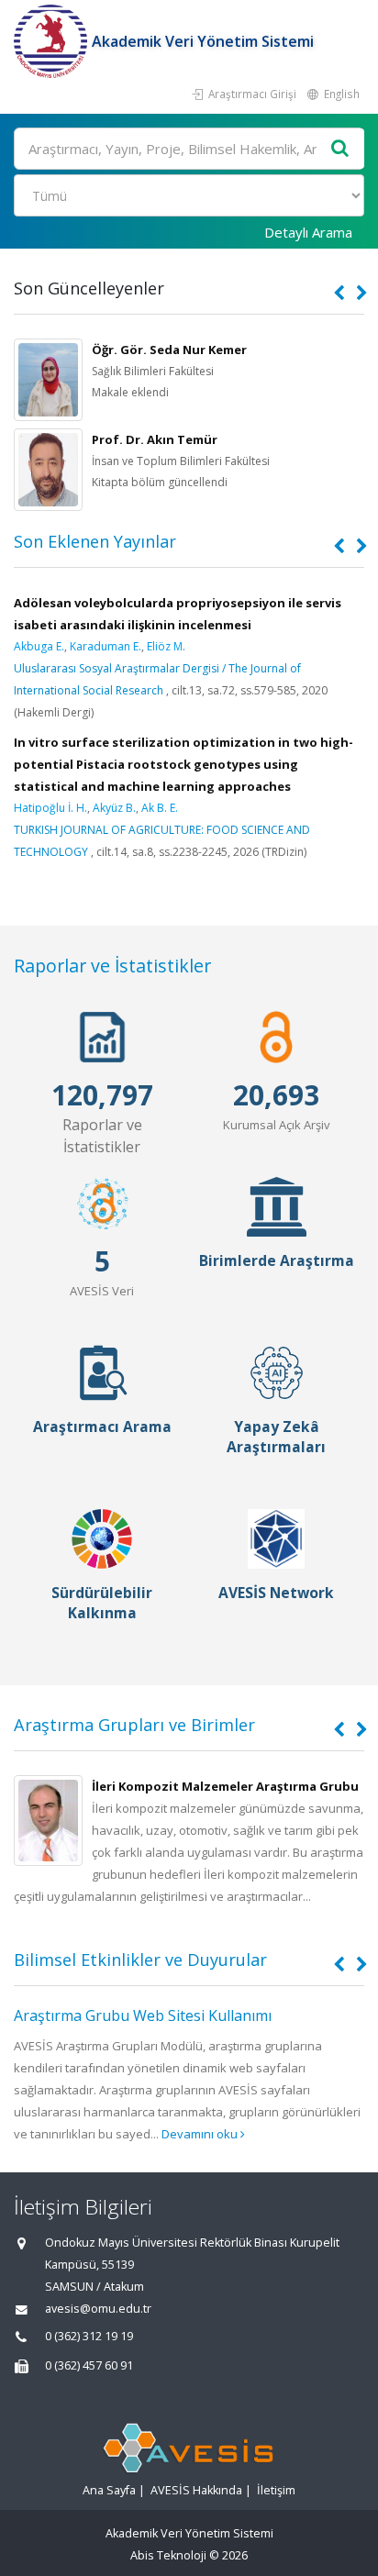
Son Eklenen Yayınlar (95, 541)
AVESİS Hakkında (196, 2490)
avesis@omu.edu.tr (98, 2309)
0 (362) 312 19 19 (89, 2336)
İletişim (276, 2490)
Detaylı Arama (308, 232)
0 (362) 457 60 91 (89, 2365)
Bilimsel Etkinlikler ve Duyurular (140, 1960)
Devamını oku (201, 2134)
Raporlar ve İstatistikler (112, 966)
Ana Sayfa (109, 2490)
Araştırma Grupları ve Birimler (134, 1725)
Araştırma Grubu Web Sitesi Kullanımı (143, 2015)
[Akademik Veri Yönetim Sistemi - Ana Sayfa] (53, 41)
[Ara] (340, 149)
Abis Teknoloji (168, 2555)
